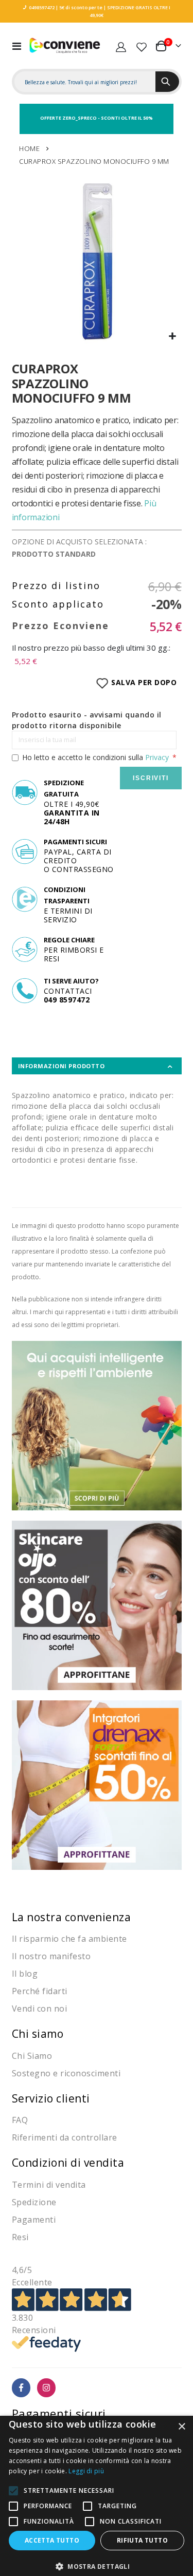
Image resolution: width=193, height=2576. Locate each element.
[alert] (97, 2496)
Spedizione (34, 2202)
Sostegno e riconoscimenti (66, 2073)
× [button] (181, 2427)
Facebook (21, 2388)
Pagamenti (34, 2220)
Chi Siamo (32, 2056)
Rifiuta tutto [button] (142, 2540)
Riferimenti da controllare (65, 2137)
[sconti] (97, 1784)
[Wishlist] (142, 46)
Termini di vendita (49, 2185)
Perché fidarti (40, 1991)
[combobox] (85, 82)
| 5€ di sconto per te (78, 7)
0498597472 (42, 7)
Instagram (47, 2388)
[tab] (97, 1066)
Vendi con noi (40, 2009)
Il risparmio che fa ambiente (69, 1939)
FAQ (20, 2120)
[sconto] (97, 1604)
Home (29, 148)
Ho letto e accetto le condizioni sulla (95, 757)
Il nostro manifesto (51, 1956)
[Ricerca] (167, 82)
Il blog (25, 1974)
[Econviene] (65, 45)
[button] (173, 337)
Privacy (157, 757)
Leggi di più (86, 2471)
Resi (20, 2237)
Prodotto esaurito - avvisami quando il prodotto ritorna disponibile (87, 720)
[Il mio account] (121, 46)
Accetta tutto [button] (52, 2540)
